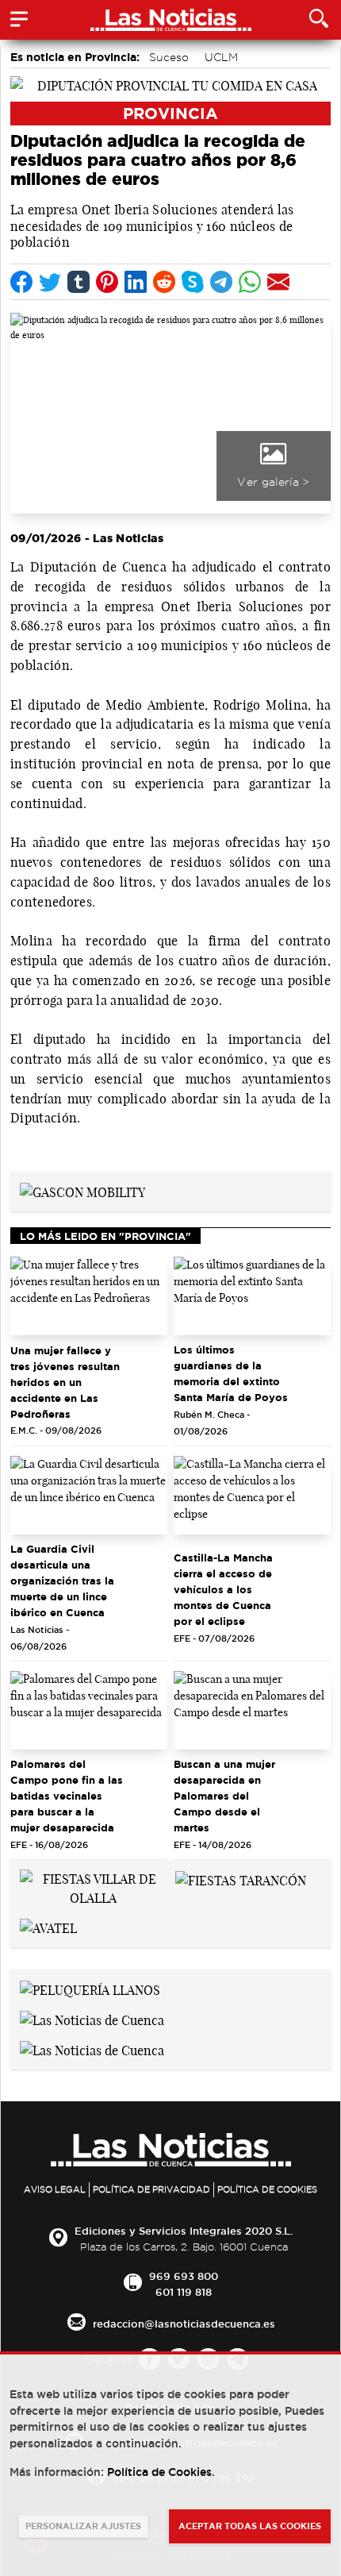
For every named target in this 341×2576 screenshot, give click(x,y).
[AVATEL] (48, 1927)
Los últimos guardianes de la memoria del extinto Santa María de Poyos (231, 1373)
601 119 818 (184, 2292)
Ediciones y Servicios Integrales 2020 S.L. (184, 2231)
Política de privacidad (151, 2189)
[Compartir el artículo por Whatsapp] (250, 282)
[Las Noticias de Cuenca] (92, 2019)
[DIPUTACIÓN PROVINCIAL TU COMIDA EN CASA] (170, 84)
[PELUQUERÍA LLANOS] (90, 1989)
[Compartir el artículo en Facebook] (21, 282)
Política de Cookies (267, 2189)
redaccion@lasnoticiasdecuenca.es (184, 2324)
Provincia (170, 113)
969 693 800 (184, 2276)
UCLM (221, 57)
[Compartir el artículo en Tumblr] (79, 282)
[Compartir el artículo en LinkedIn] (136, 282)
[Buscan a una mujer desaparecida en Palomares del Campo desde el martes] (252, 1710)
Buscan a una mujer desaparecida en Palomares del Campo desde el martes (224, 1796)
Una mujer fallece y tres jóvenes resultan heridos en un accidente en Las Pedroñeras (65, 1382)
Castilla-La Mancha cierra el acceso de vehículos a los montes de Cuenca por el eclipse (223, 1589)
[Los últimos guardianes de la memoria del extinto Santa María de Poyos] (252, 1296)
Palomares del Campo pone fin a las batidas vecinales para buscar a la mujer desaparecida (67, 1796)
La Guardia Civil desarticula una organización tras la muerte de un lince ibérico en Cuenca (62, 1581)
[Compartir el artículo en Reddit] (164, 282)
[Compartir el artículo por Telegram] (221, 282)
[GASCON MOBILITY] (82, 1191)
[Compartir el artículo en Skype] (193, 282)
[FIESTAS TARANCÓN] (241, 1879)
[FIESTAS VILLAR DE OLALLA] (93, 1888)
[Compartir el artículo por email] (278, 282)
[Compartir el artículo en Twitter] (50, 282)
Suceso (169, 57)
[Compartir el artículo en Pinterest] (107, 282)
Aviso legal (55, 2189)
